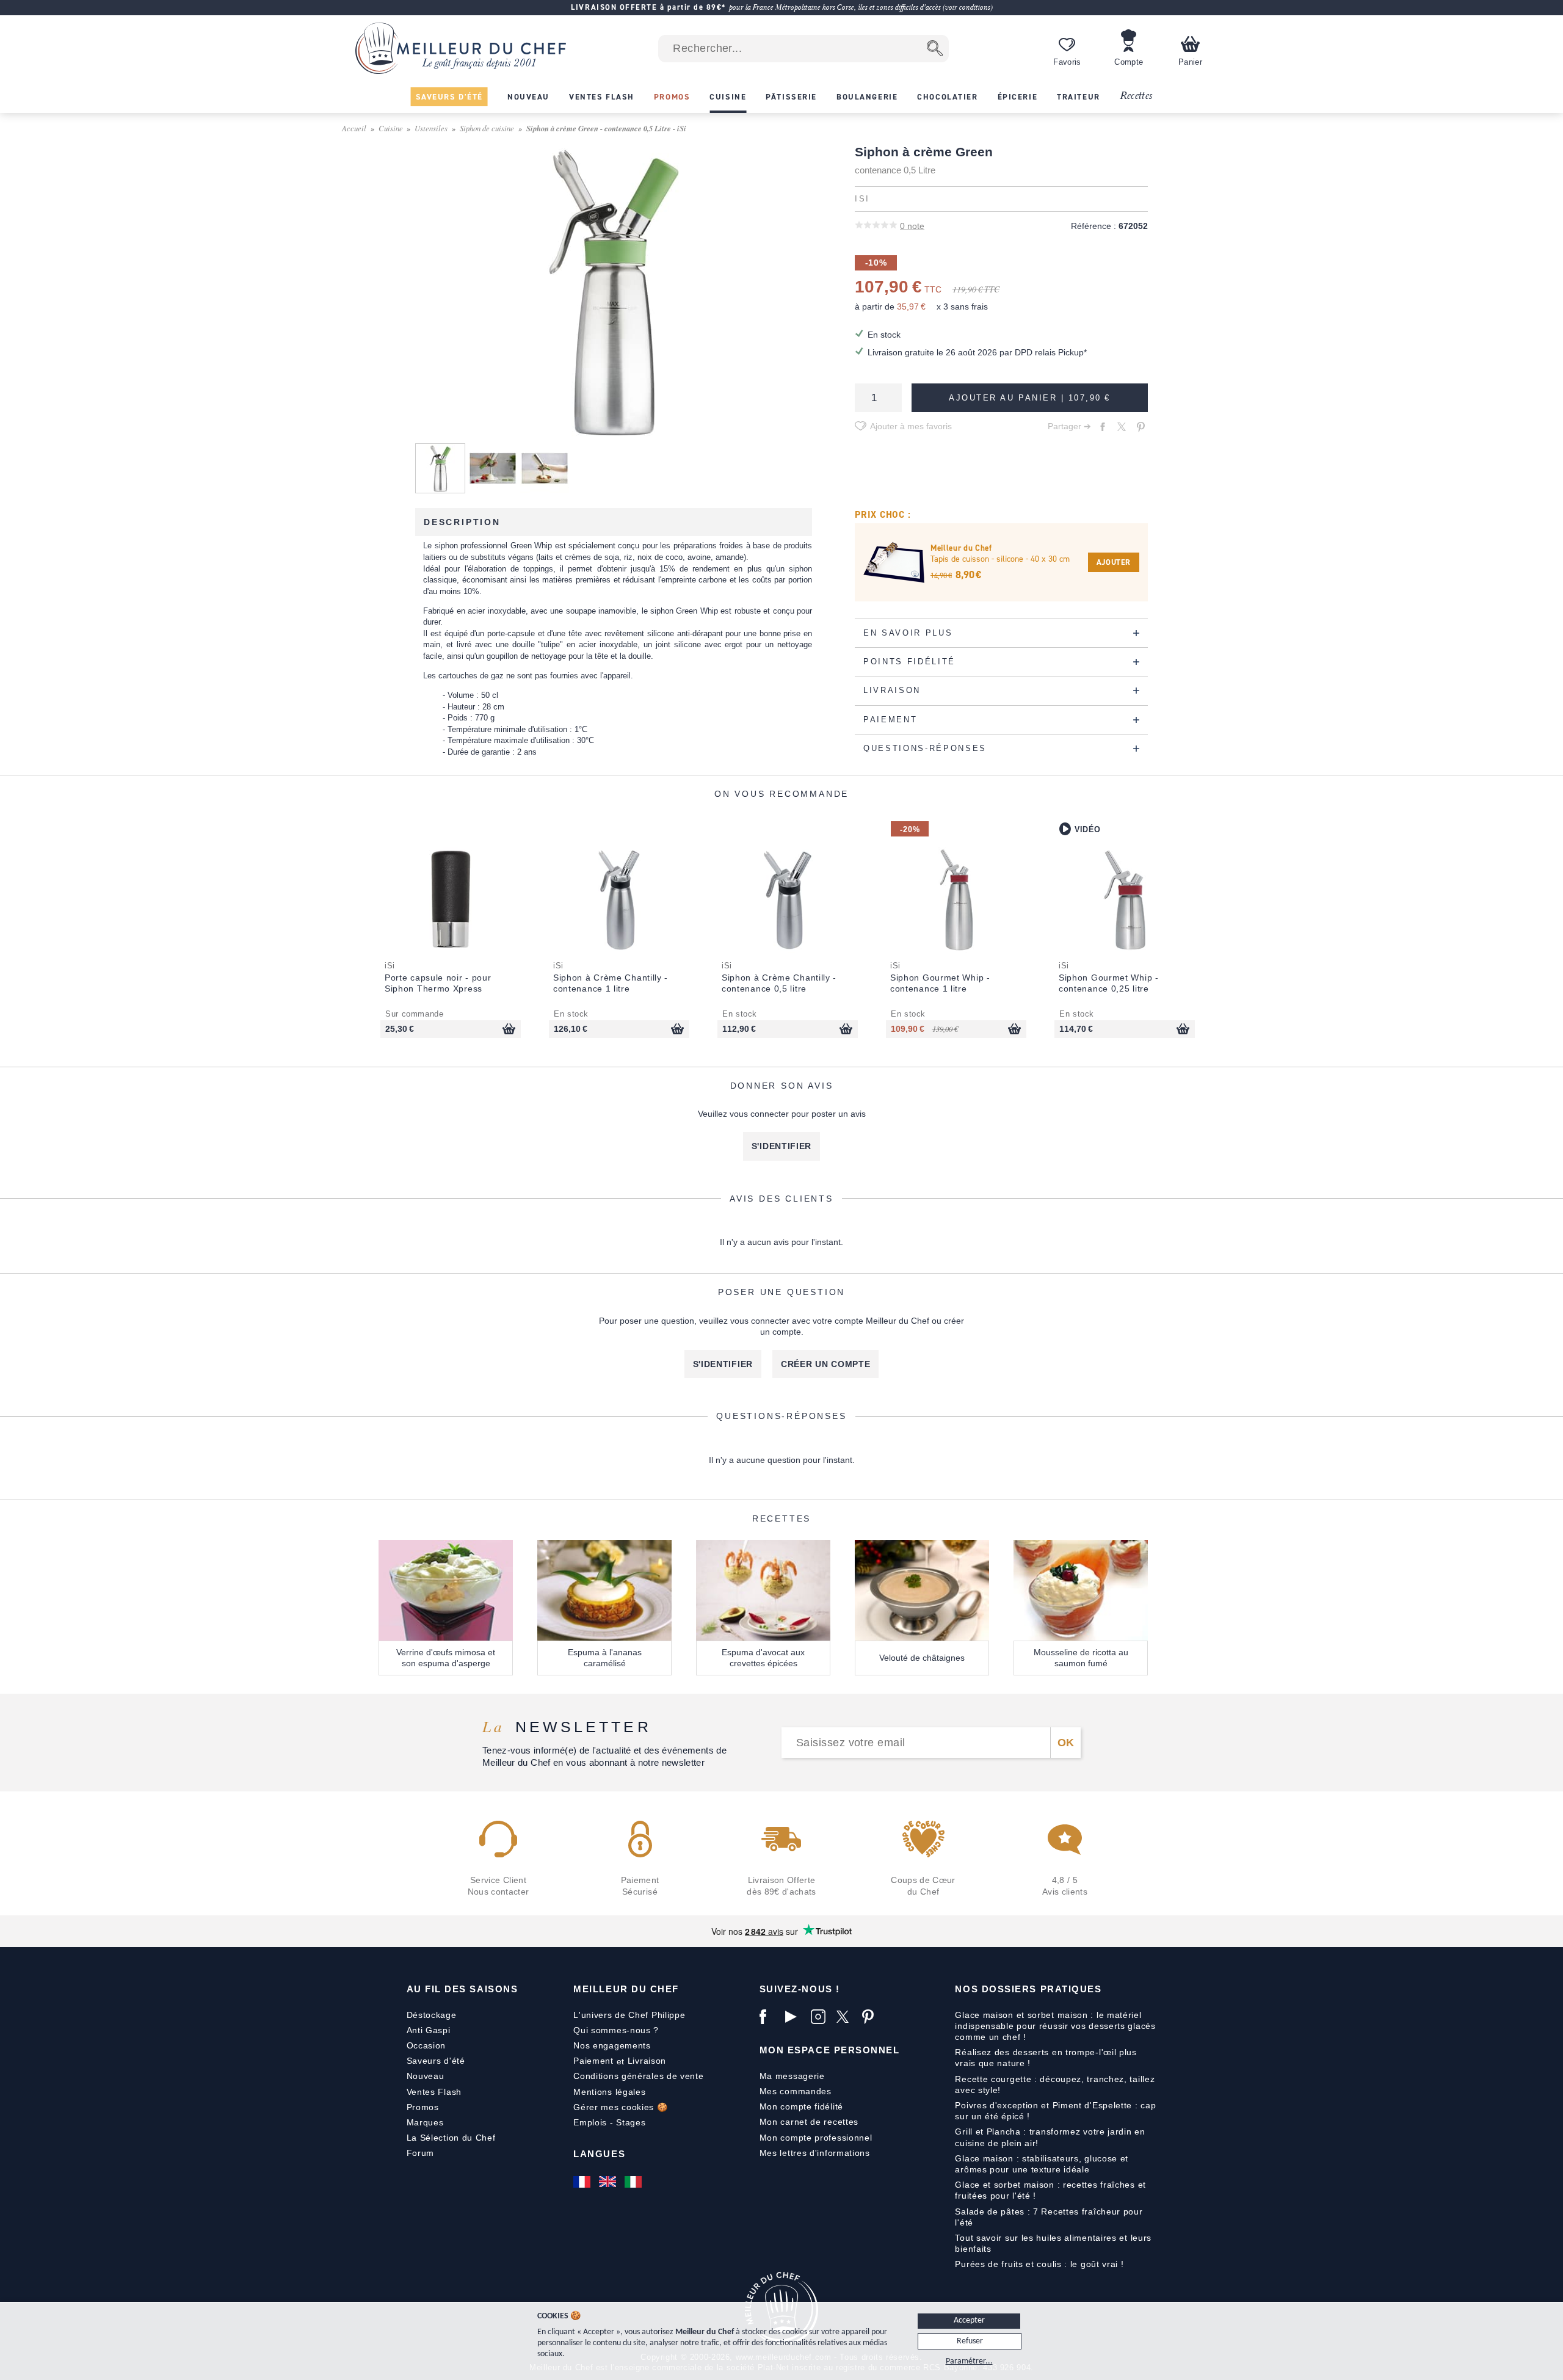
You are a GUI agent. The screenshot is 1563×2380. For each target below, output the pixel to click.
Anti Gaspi (429, 2030)
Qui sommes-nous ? (616, 2030)
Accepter (969, 2320)
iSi (862, 199)
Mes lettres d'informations (815, 2153)
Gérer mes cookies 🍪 (620, 2107)
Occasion (426, 2045)
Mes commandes (796, 2091)
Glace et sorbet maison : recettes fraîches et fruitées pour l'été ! (1050, 2190)
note (912, 226)
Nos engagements (612, 2045)
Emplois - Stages (609, 2122)
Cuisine (391, 128)
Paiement (593, 2061)
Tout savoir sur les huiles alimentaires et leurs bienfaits (1053, 2243)
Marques (425, 2122)
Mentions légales (609, 2092)
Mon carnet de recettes (809, 2122)
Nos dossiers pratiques (1028, 1989)
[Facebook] (769, 2017)
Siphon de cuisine (487, 128)
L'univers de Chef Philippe (629, 2015)
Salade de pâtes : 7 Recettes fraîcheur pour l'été (1049, 2217)
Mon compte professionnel (816, 2138)
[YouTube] (795, 2017)
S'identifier (781, 1146)
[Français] (583, 2182)
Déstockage (432, 2015)
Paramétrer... (969, 2361)
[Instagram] (821, 2017)
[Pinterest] (872, 2017)
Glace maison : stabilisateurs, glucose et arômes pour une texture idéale (1042, 2164)
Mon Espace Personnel (830, 2050)
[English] (609, 2182)
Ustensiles (431, 128)
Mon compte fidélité (801, 2106)
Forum (421, 2153)
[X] (846, 2017)
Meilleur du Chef (626, 1989)
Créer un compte (826, 1364)
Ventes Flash (434, 2092)
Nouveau (426, 2076)
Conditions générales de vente (638, 2076)
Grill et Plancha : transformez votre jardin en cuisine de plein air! (1050, 2137)
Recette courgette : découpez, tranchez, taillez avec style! (1055, 2084)
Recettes (1136, 96)
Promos (423, 2107)
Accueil (354, 128)
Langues (599, 2154)
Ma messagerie (792, 2076)
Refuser (970, 2341)
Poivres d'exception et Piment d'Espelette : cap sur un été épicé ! (1055, 2111)
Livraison (647, 2061)
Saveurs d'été (436, 2061)
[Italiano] (634, 2182)
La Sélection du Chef (451, 2138)
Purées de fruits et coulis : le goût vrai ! (1039, 2264)
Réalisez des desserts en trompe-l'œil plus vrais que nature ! (1046, 2058)
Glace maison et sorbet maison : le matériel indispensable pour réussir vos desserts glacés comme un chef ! (1055, 2026)
